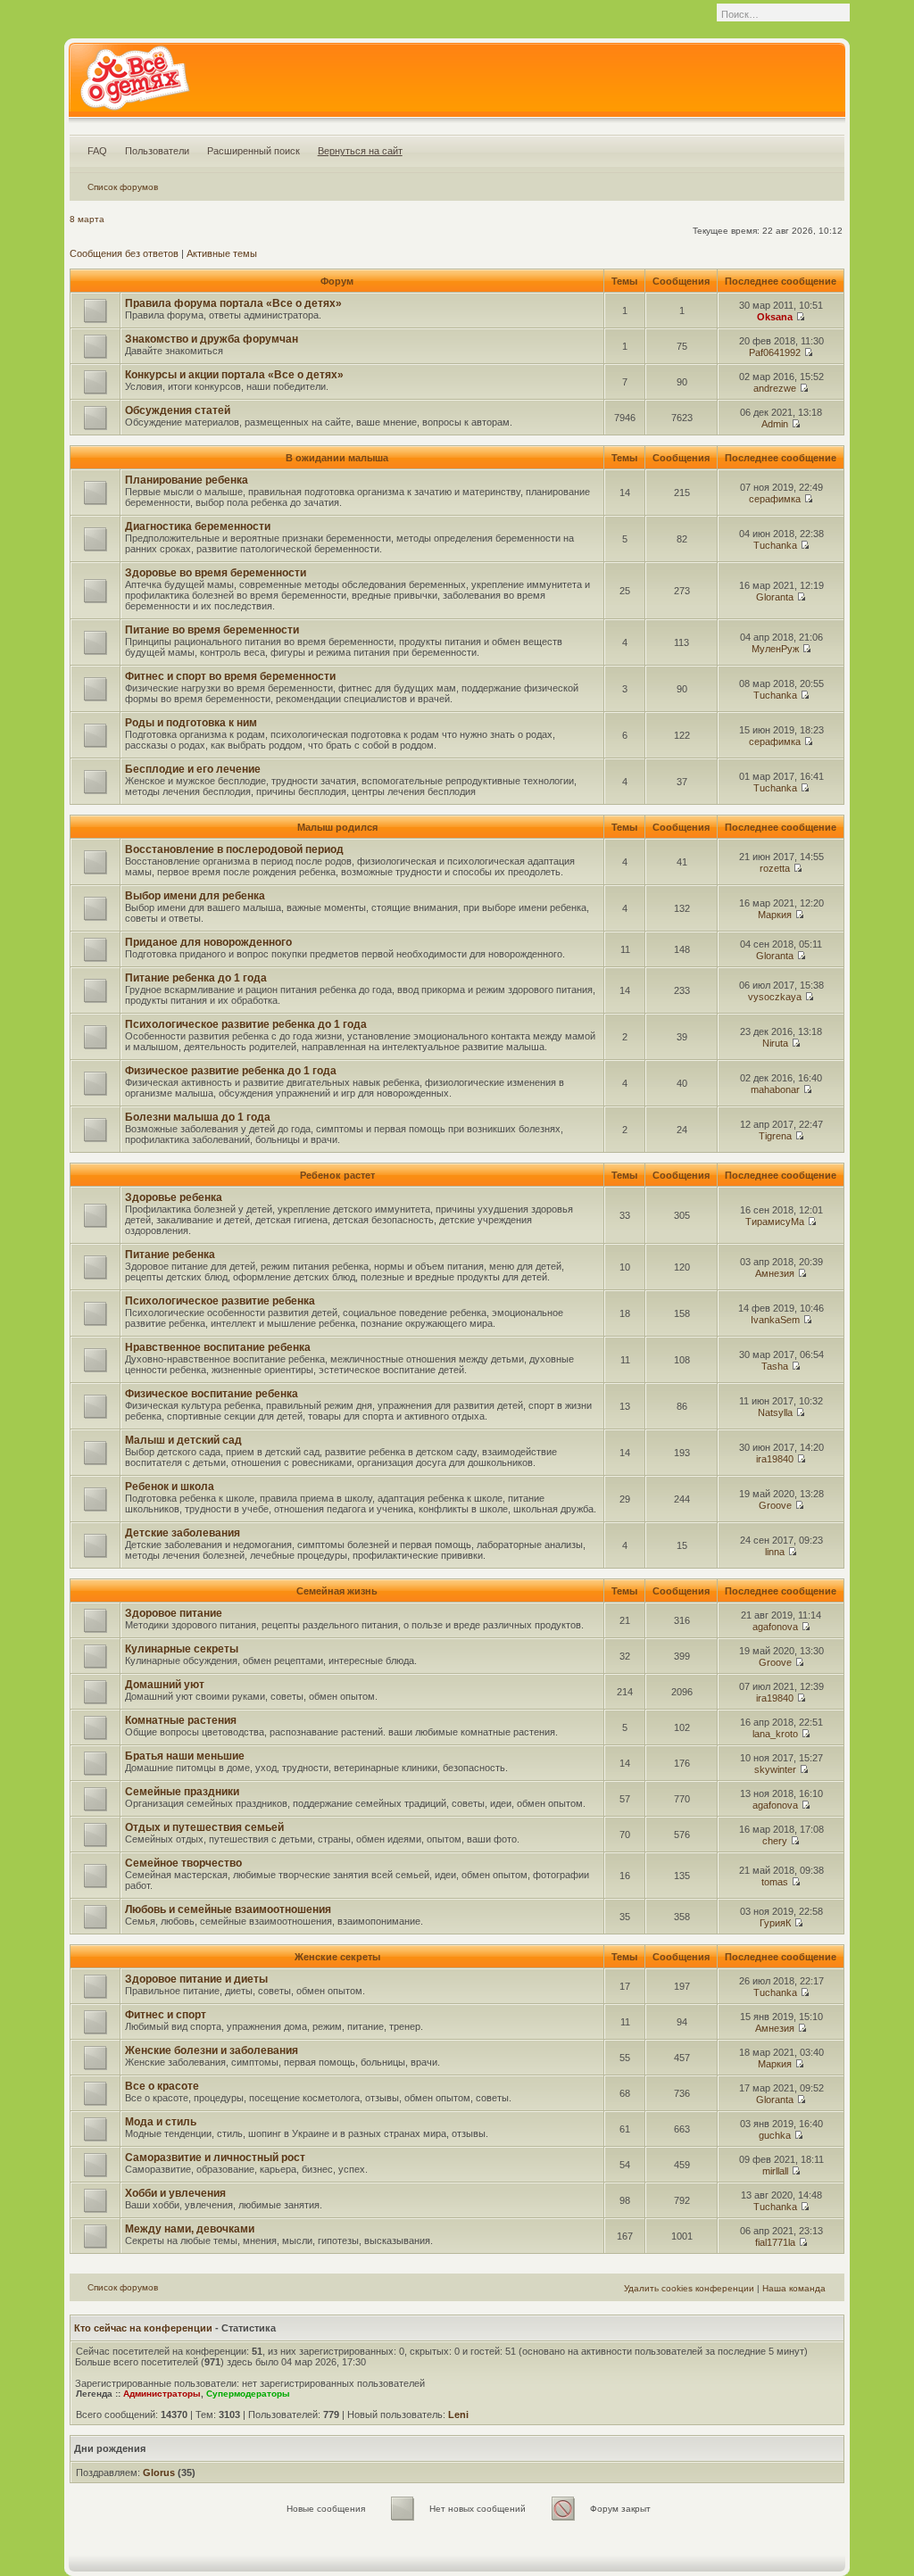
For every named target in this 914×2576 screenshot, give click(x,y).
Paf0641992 (775, 352)
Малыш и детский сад (183, 1440)
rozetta (775, 868)
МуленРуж (775, 649)
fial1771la (775, 2242)
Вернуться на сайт (360, 151)
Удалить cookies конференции (689, 2288)
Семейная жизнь (337, 1591)
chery (775, 1841)
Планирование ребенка (187, 480)
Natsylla (775, 1412)
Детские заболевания (183, 1533)
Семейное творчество (183, 1863)
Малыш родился (337, 827)
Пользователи (157, 151)
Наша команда (794, 2288)
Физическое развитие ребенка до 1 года (231, 1071)
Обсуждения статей (178, 410)
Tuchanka (775, 545)
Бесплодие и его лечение (193, 769)
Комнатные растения (181, 1720)
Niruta (775, 1043)
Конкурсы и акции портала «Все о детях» (234, 375)
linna (775, 1552)
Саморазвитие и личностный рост (215, 2158)
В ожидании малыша (337, 458)
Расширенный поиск (253, 151)
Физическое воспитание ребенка (212, 1394)
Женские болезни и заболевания (212, 2050)
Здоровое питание (174, 1613)
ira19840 (775, 1459)
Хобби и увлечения (175, 2193)
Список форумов (123, 187)
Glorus (159, 2472)
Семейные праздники (182, 1792)
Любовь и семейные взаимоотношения (228, 1909)
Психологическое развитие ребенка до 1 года (246, 1024)
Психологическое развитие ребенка (220, 1301)
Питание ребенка (170, 1255)
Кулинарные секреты (182, 1649)
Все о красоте (162, 2086)
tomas (775, 1882)
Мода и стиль (161, 2122)
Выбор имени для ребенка (195, 896)
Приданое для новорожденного (208, 942)
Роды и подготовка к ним (191, 723)
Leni (458, 2414)
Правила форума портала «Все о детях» (233, 303)
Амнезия (775, 1273)
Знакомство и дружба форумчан (212, 339)
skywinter (775, 1769)
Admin (775, 424)
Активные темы (222, 253)
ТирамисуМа (775, 1222)
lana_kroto (775, 1734)
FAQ (97, 151)
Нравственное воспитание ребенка (218, 1347)
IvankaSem (775, 1320)
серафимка (775, 499)
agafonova (775, 1627)
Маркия (775, 915)
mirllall (775, 2171)
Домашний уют (165, 1685)
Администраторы (162, 2394)
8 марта (87, 219)
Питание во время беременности (212, 630)
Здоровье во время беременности (216, 573)
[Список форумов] (134, 84)
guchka (775, 2135)
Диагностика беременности (198, 526)
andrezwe (775, 388)
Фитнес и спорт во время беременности (230, 676)
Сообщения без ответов (124, 253)
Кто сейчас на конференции (143, 2328)
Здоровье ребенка (174, 1197)
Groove (775, 1505)
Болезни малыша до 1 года (198, 1117)
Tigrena (775, 1136)
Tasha (775, 1366)
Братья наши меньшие (185, 1756)
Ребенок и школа (170, 1487)
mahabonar (775, 1089)
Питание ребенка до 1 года (196, 978)
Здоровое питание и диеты (196, 1979)
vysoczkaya (775, 997)
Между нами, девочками (190, 2229)
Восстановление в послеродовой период (234, 849)
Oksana (775, 317)
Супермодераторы (248, 2394)
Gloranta (775, 597)
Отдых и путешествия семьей (204, 1827)
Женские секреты (337, 1957)
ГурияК (775, 1923)
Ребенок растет (337, 1175)
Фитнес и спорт (166, 2015)
